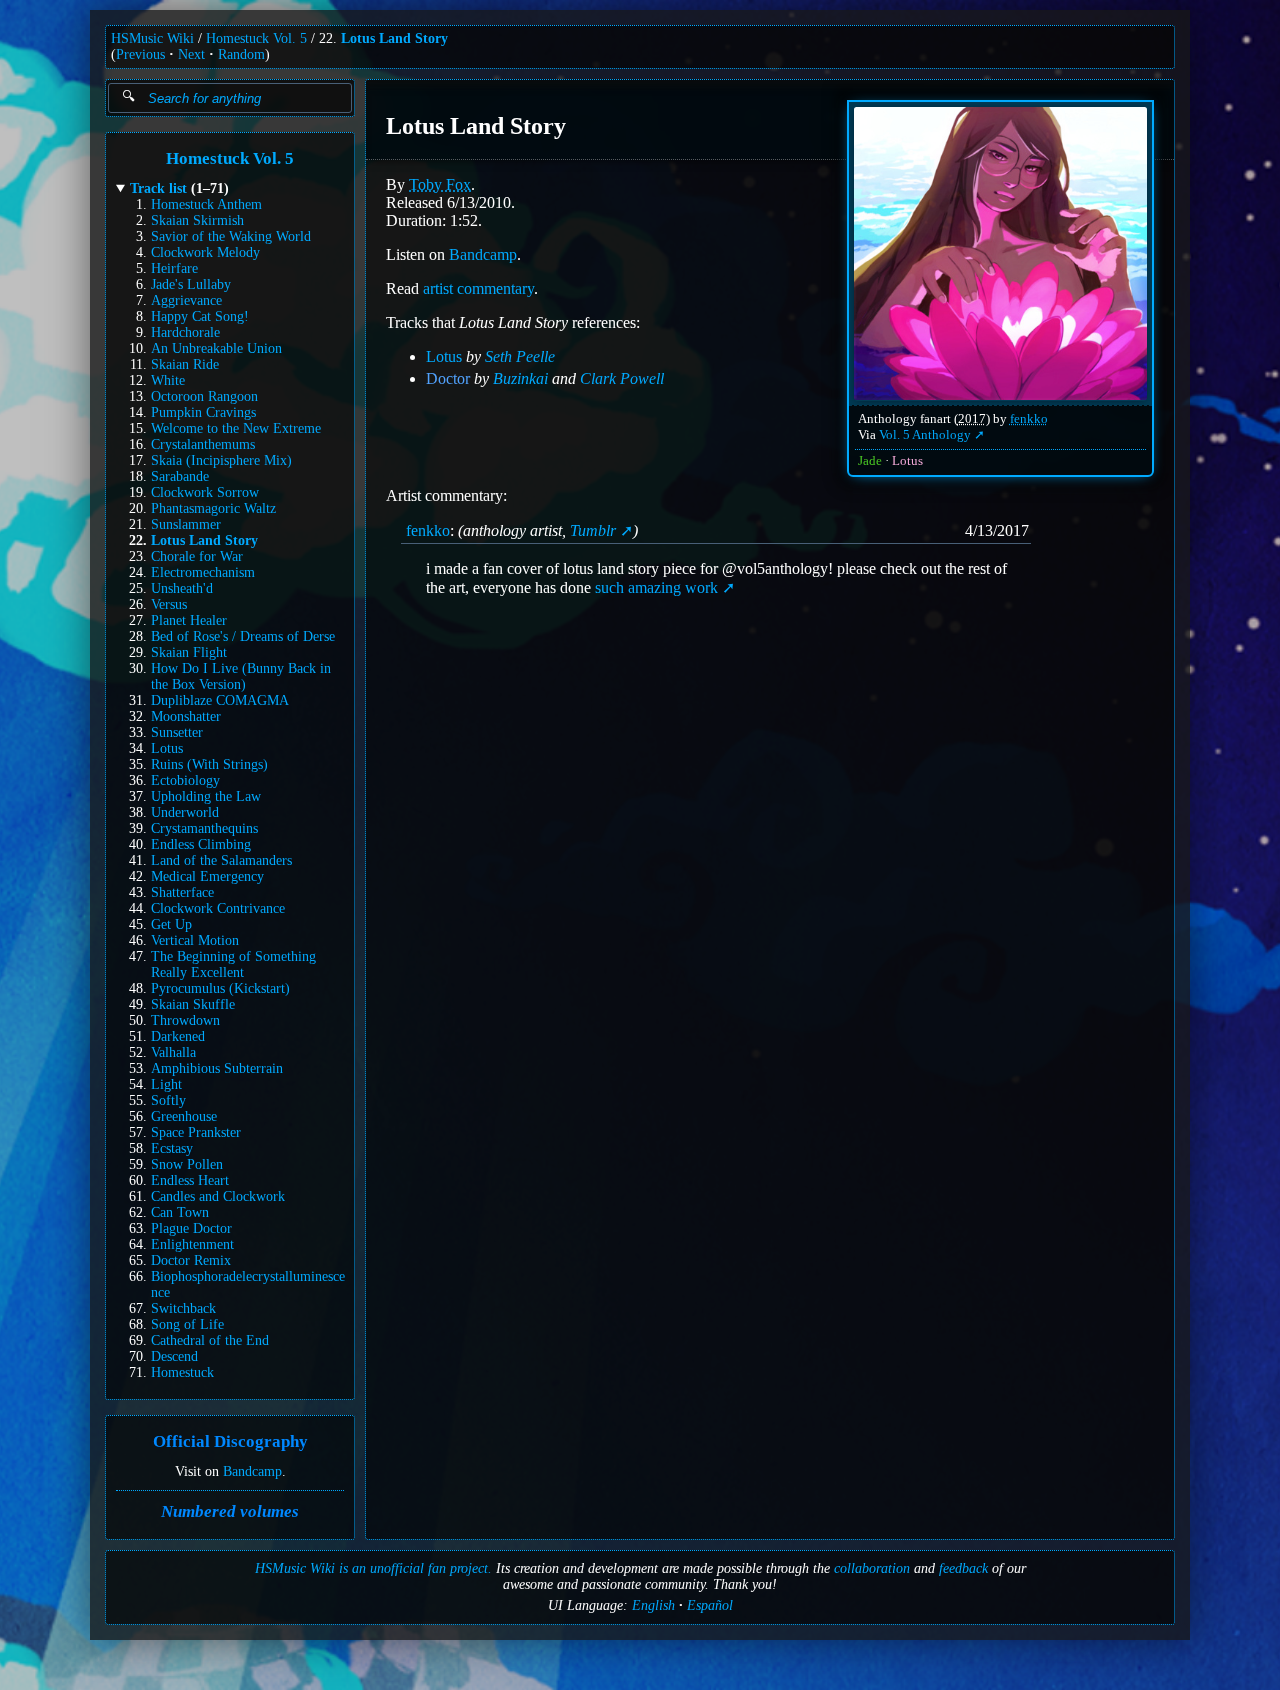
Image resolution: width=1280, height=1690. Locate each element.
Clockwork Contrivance (218, 908)
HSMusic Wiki (152, 38)
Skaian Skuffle (193, 1004)
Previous (140, 54)
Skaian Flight (189, 652)
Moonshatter (186, 716)
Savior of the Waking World (231, 236)
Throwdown (185, 1020)
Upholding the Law (206, 796)
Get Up (171, 924)
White (168, 380)
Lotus (167, 748)
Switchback (183, 1308)
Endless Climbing (201, 844)
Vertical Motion (195, 940)
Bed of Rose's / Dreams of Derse (243, 636)
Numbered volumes (230, 1511)
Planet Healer (189, 620)
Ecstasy (172, 1148)
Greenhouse (184, 1116)
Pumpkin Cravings (203, 412)
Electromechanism (203, 572)
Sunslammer (186, 524)
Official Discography (230, 1442)
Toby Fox (440, 184)
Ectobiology (185, 780)
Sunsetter (177, 732)
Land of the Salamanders (221, 860)
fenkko (1029, 419)
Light (166, 1084)
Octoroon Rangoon (204, 396)
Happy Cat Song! (200, 316)
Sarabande (180, 476)
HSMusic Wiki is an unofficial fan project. (373, 1568)
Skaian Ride (185, 364)
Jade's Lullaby (191, 284)
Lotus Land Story (394, 38)
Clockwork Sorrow (205, 492)
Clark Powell (622, 378)
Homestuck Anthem (206, 204)
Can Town (180, 1212)
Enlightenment (192, 1244)
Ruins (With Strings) (209, 764)
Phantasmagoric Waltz (213, 508)
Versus (169, 604)
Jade (870, 461)
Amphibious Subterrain (217, 1068)
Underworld (185, 812)
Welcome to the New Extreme (236, 428)
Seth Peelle (520, 356)
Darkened (178, 1036)
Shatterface (182, 892)
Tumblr (593, 530)
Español (710, 1605)
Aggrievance (186, 300)
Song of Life (187, 1324)
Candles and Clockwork (218, 1196)
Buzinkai (520, 378)
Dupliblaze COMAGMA (220, 700)
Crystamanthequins (204, 828)
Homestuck (182, 1372)
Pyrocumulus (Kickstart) (220, 988)
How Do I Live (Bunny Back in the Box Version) (241, 676)
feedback (963, 1568)
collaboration (872, 1568)
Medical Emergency (207, 876)
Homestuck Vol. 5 (256, 38)
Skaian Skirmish (197, 220)
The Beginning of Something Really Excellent (233, 964)
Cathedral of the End (210, 1340)
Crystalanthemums (203, 444)
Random (241, 54)
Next (191, 54)
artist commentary (478, 288)
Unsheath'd (182, 588)
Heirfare (174, 268)
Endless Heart (190, 1180)
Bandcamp (252, 1471)
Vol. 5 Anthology (925, 435)
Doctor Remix (191, 1260)
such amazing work (656, 587)
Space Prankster (196, 1132)
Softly (168, 1100)
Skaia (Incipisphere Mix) (221, 460)
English (653, 1605)
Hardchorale (185, 332)
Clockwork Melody (205, 252)
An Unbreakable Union (216, 348)
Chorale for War (197, 556)
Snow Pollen (187, 1164)
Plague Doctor (191, 1228)
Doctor (448, 378)
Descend (174, 1356)
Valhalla (173, 1052)
